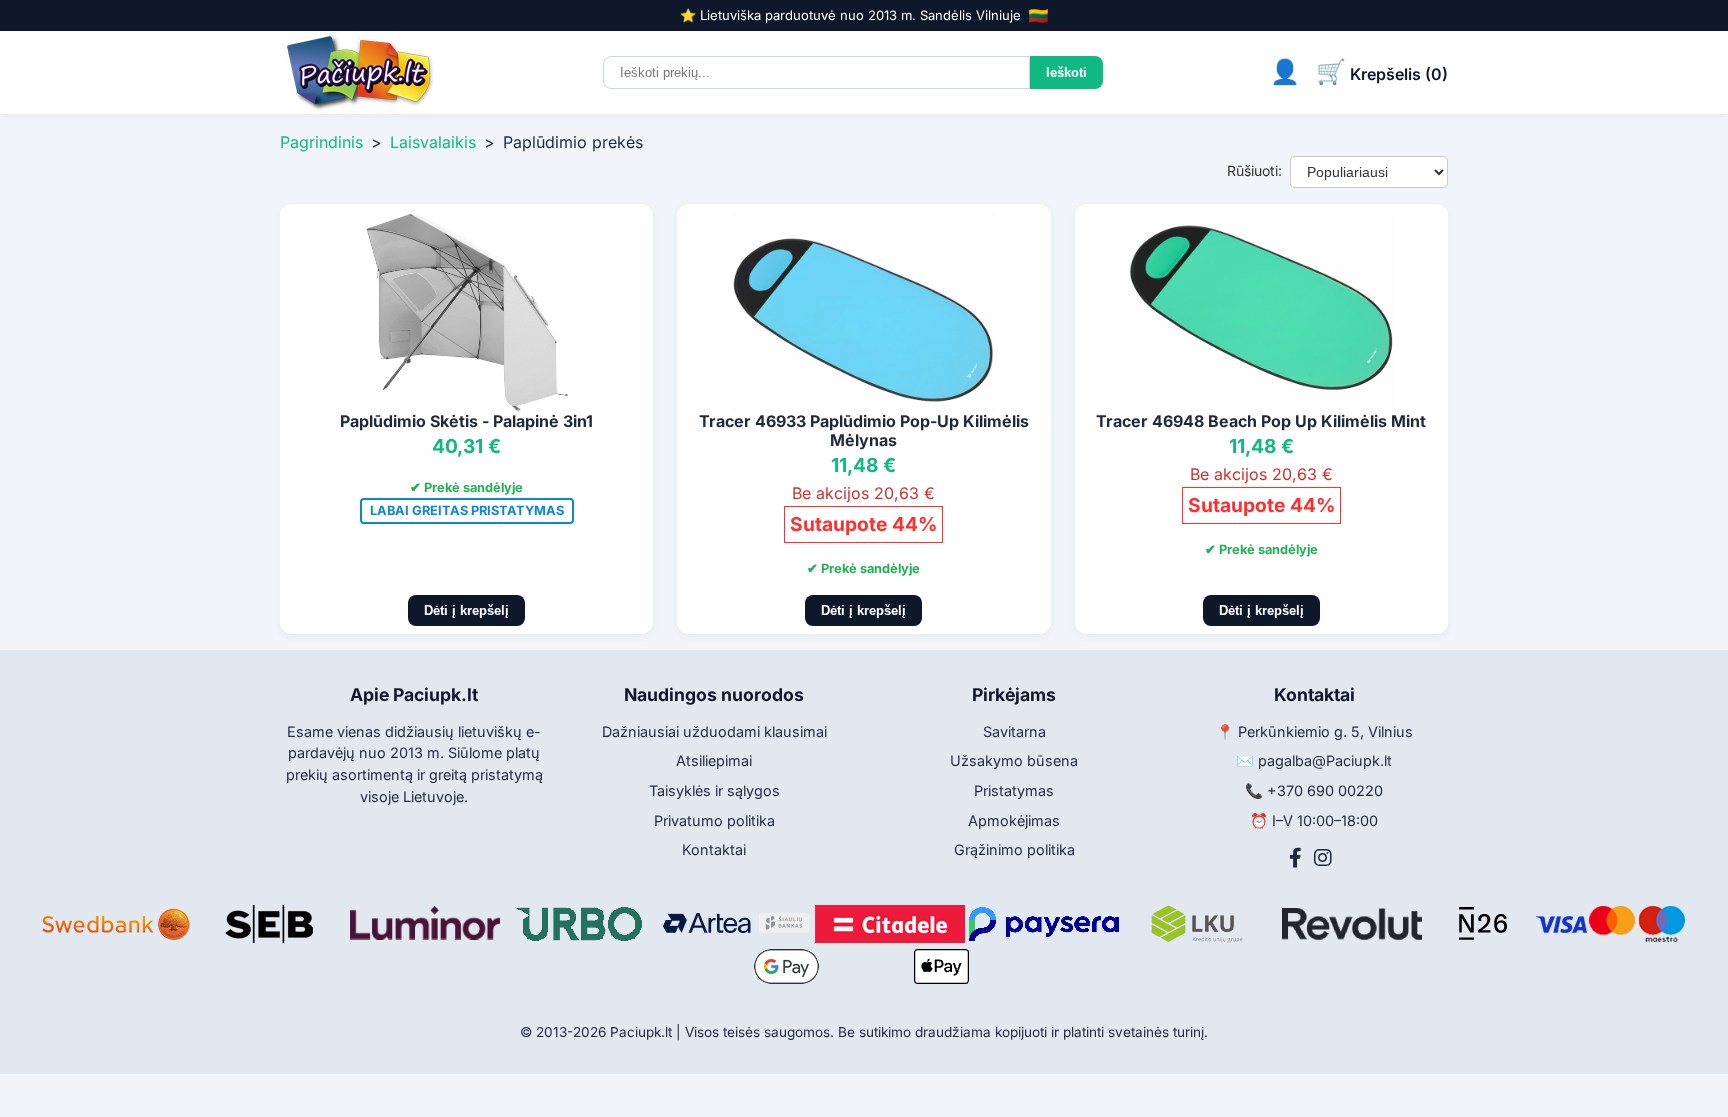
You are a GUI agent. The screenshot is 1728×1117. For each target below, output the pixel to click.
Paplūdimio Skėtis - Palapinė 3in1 (466, 421)
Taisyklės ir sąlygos (714, 790)
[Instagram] (1323, 858)
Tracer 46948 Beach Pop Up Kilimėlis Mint (1261, 421)
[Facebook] (1295, 858)
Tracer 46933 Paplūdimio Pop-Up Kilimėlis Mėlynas (864, 430)
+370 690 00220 (1325, 790)
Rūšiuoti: (1254, 170)
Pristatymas (1014, 790)
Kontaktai (714, 849)
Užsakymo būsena (1014, 760)
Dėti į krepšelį (466, 610)
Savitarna (1014, 731)
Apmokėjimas (1014, 820)
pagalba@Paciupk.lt (1325, 760)
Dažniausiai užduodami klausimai (714, 731)
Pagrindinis (321, 142)
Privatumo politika (714, 820)
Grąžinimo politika (1014, 849)
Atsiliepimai (714, 760)
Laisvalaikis (433, 142)
